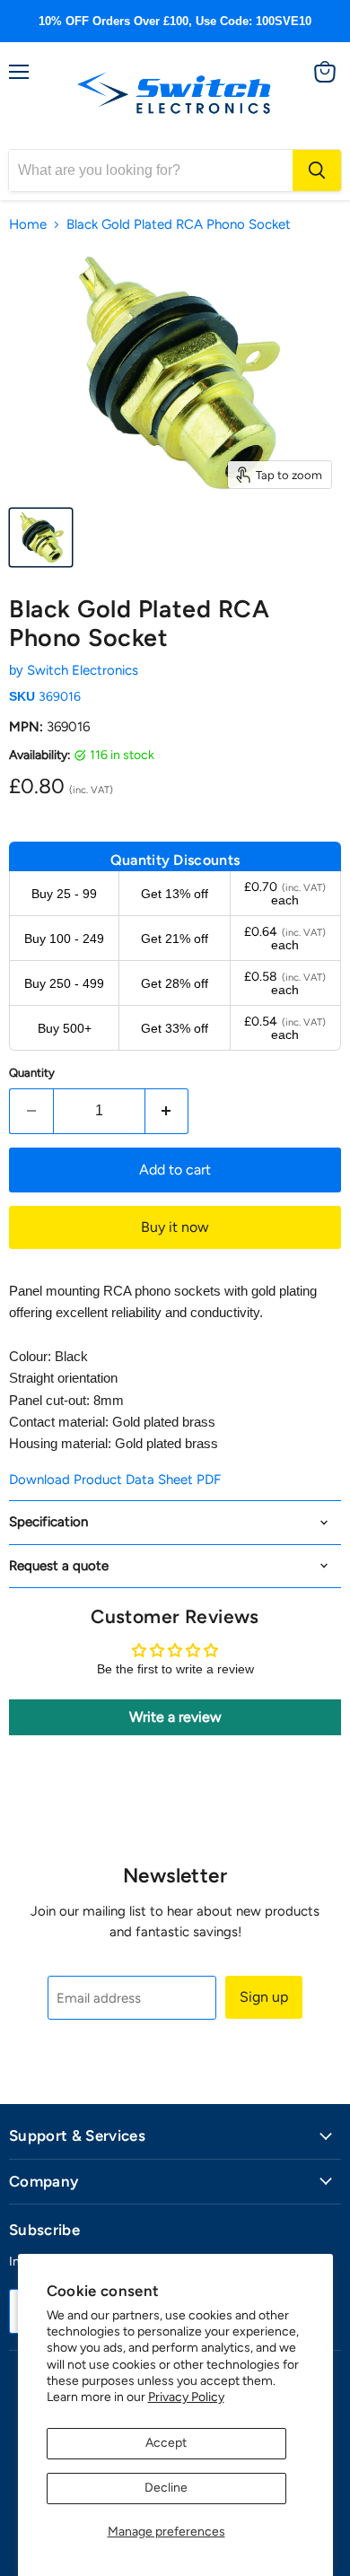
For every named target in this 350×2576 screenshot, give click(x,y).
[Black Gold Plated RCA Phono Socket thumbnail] (41, 537)
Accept (166, 2443)
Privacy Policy (186, 2397)
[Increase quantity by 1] (167, 1111)
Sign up (264, 1997)
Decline (166, 2488)
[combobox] (151, 170)
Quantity (32, 1073)
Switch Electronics (83, 670)
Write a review (175, 1717)
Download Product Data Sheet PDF (115, 1480)
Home (28, 225)
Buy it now (175, 1227)
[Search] (317, 170)
